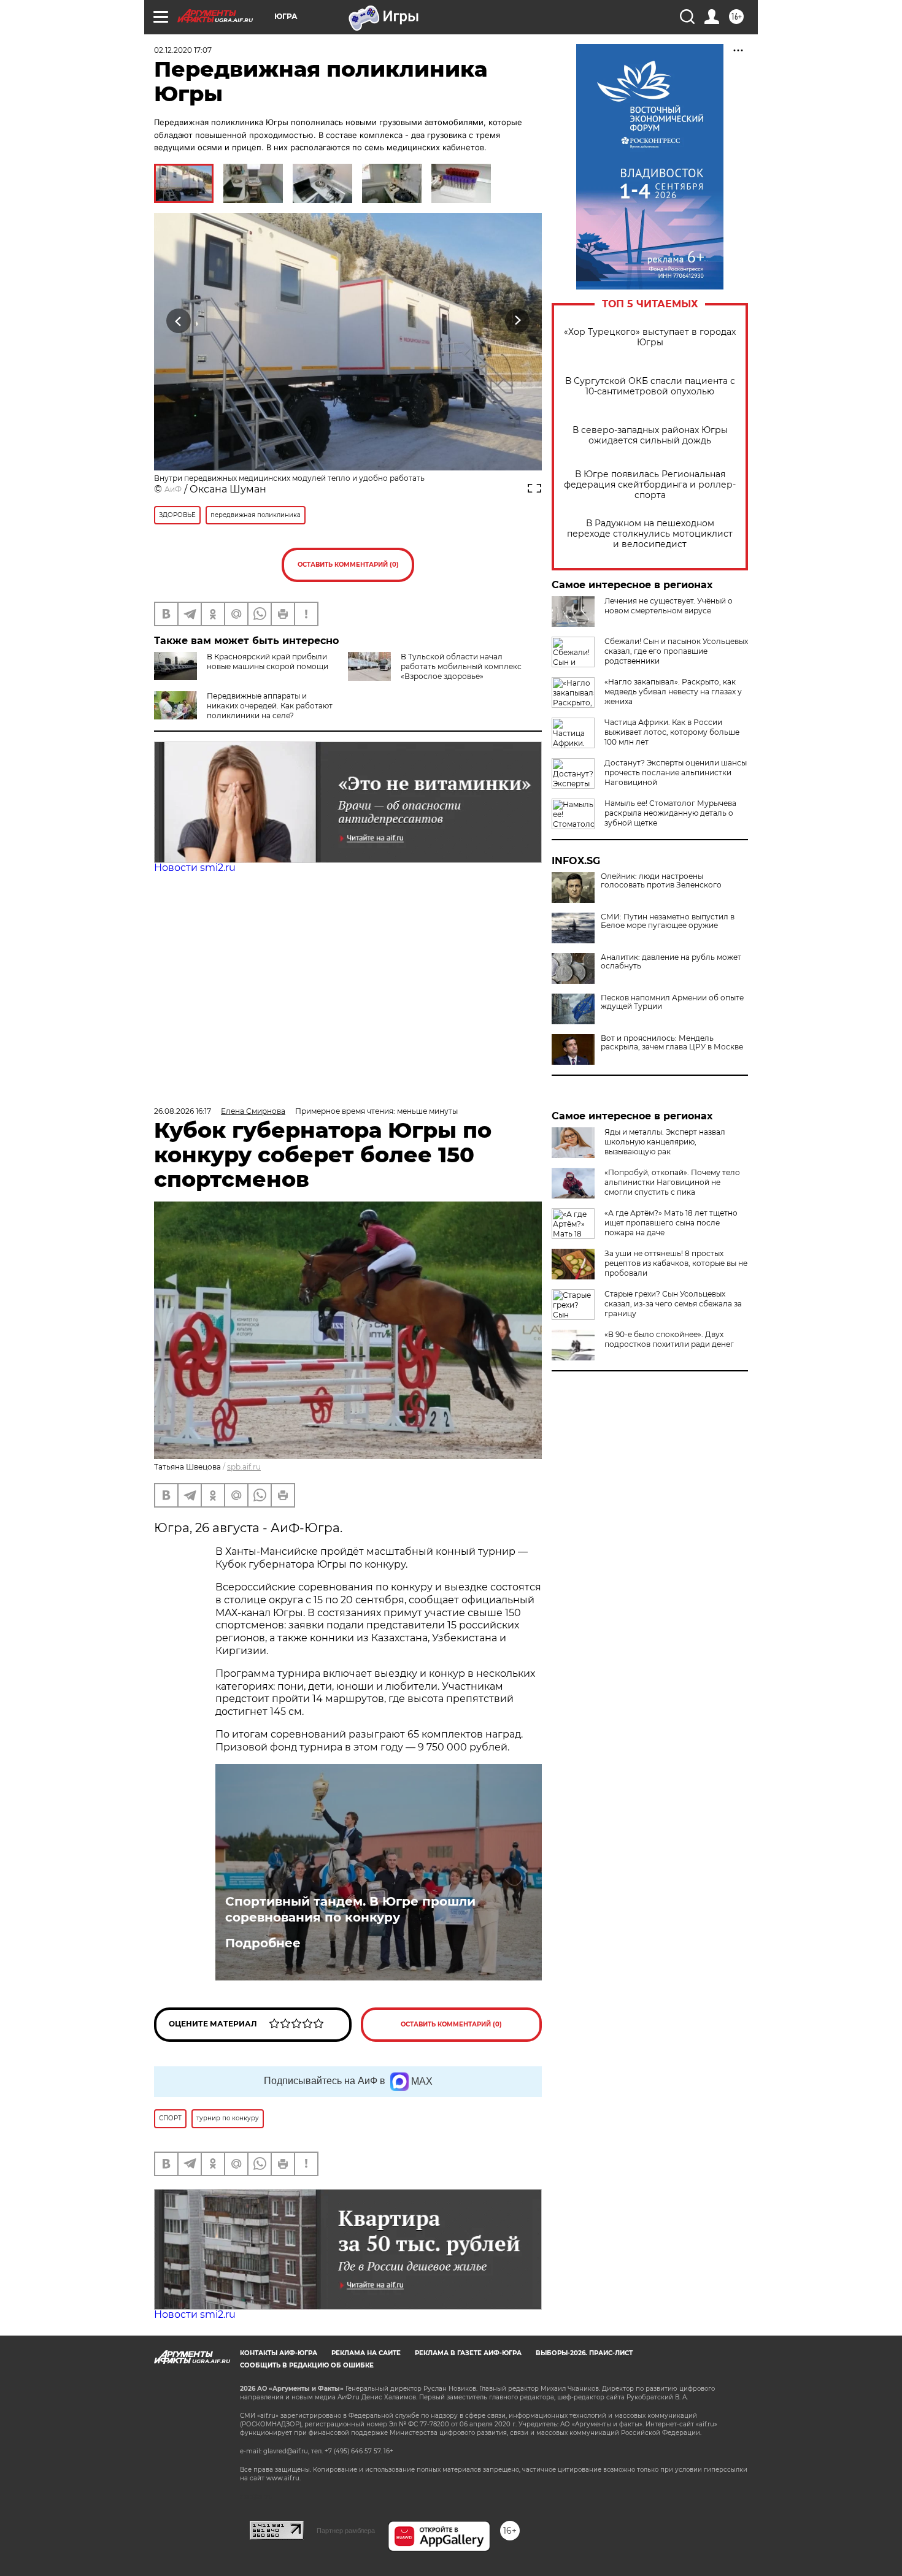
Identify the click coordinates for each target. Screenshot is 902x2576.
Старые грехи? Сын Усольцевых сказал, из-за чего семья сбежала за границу (673, 1304)
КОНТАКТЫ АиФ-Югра (279, 2353)
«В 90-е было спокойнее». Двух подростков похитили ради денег (669, 1339)
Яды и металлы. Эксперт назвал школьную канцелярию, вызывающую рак (665, 1142)
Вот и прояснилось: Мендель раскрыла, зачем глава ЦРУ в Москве (672, 1043)
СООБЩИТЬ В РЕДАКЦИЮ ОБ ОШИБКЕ (307, 2365)
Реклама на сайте (366, 2353)
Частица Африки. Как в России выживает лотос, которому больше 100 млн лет (672, 732)
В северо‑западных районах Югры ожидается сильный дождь (650, 435)
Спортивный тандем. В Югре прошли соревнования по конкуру (350, 1909)
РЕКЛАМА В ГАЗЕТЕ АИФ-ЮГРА (468, 2353)
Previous (179, 321)
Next (518, 321)
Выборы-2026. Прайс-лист (584, 2353)
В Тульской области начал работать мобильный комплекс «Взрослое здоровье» (461, 666)
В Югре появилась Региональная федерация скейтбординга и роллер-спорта (650, 485)
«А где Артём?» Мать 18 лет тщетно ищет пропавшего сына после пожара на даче (671, 1223)
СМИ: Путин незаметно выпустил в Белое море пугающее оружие (668, 921)
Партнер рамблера (346, 2531)
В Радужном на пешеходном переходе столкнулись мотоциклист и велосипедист (650, 534)
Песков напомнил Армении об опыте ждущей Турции (672, 1002)
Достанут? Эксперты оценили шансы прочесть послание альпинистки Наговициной (676, 772)
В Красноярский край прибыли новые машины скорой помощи (268, 661)
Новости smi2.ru (195, 868)
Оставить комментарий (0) (348, 565)
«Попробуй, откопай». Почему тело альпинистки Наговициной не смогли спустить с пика (672, 1182)
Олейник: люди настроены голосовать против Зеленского (661, 881)
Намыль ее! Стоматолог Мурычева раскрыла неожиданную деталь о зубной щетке (670, 813)
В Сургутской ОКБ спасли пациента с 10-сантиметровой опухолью (650, 386)
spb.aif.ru (244, 1467)
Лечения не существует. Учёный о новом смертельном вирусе (669, 606)
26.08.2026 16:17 (183, 1111)
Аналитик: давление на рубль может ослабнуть (671, 962)
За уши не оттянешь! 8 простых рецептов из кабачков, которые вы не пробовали (676, 1263)
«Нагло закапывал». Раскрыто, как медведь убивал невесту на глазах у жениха (673, 692)
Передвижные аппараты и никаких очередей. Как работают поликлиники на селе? (270, 706)
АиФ (173, 489)
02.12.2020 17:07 (183, 50)
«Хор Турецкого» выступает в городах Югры (650, 337)
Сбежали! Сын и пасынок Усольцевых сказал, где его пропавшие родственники (676, 651)
